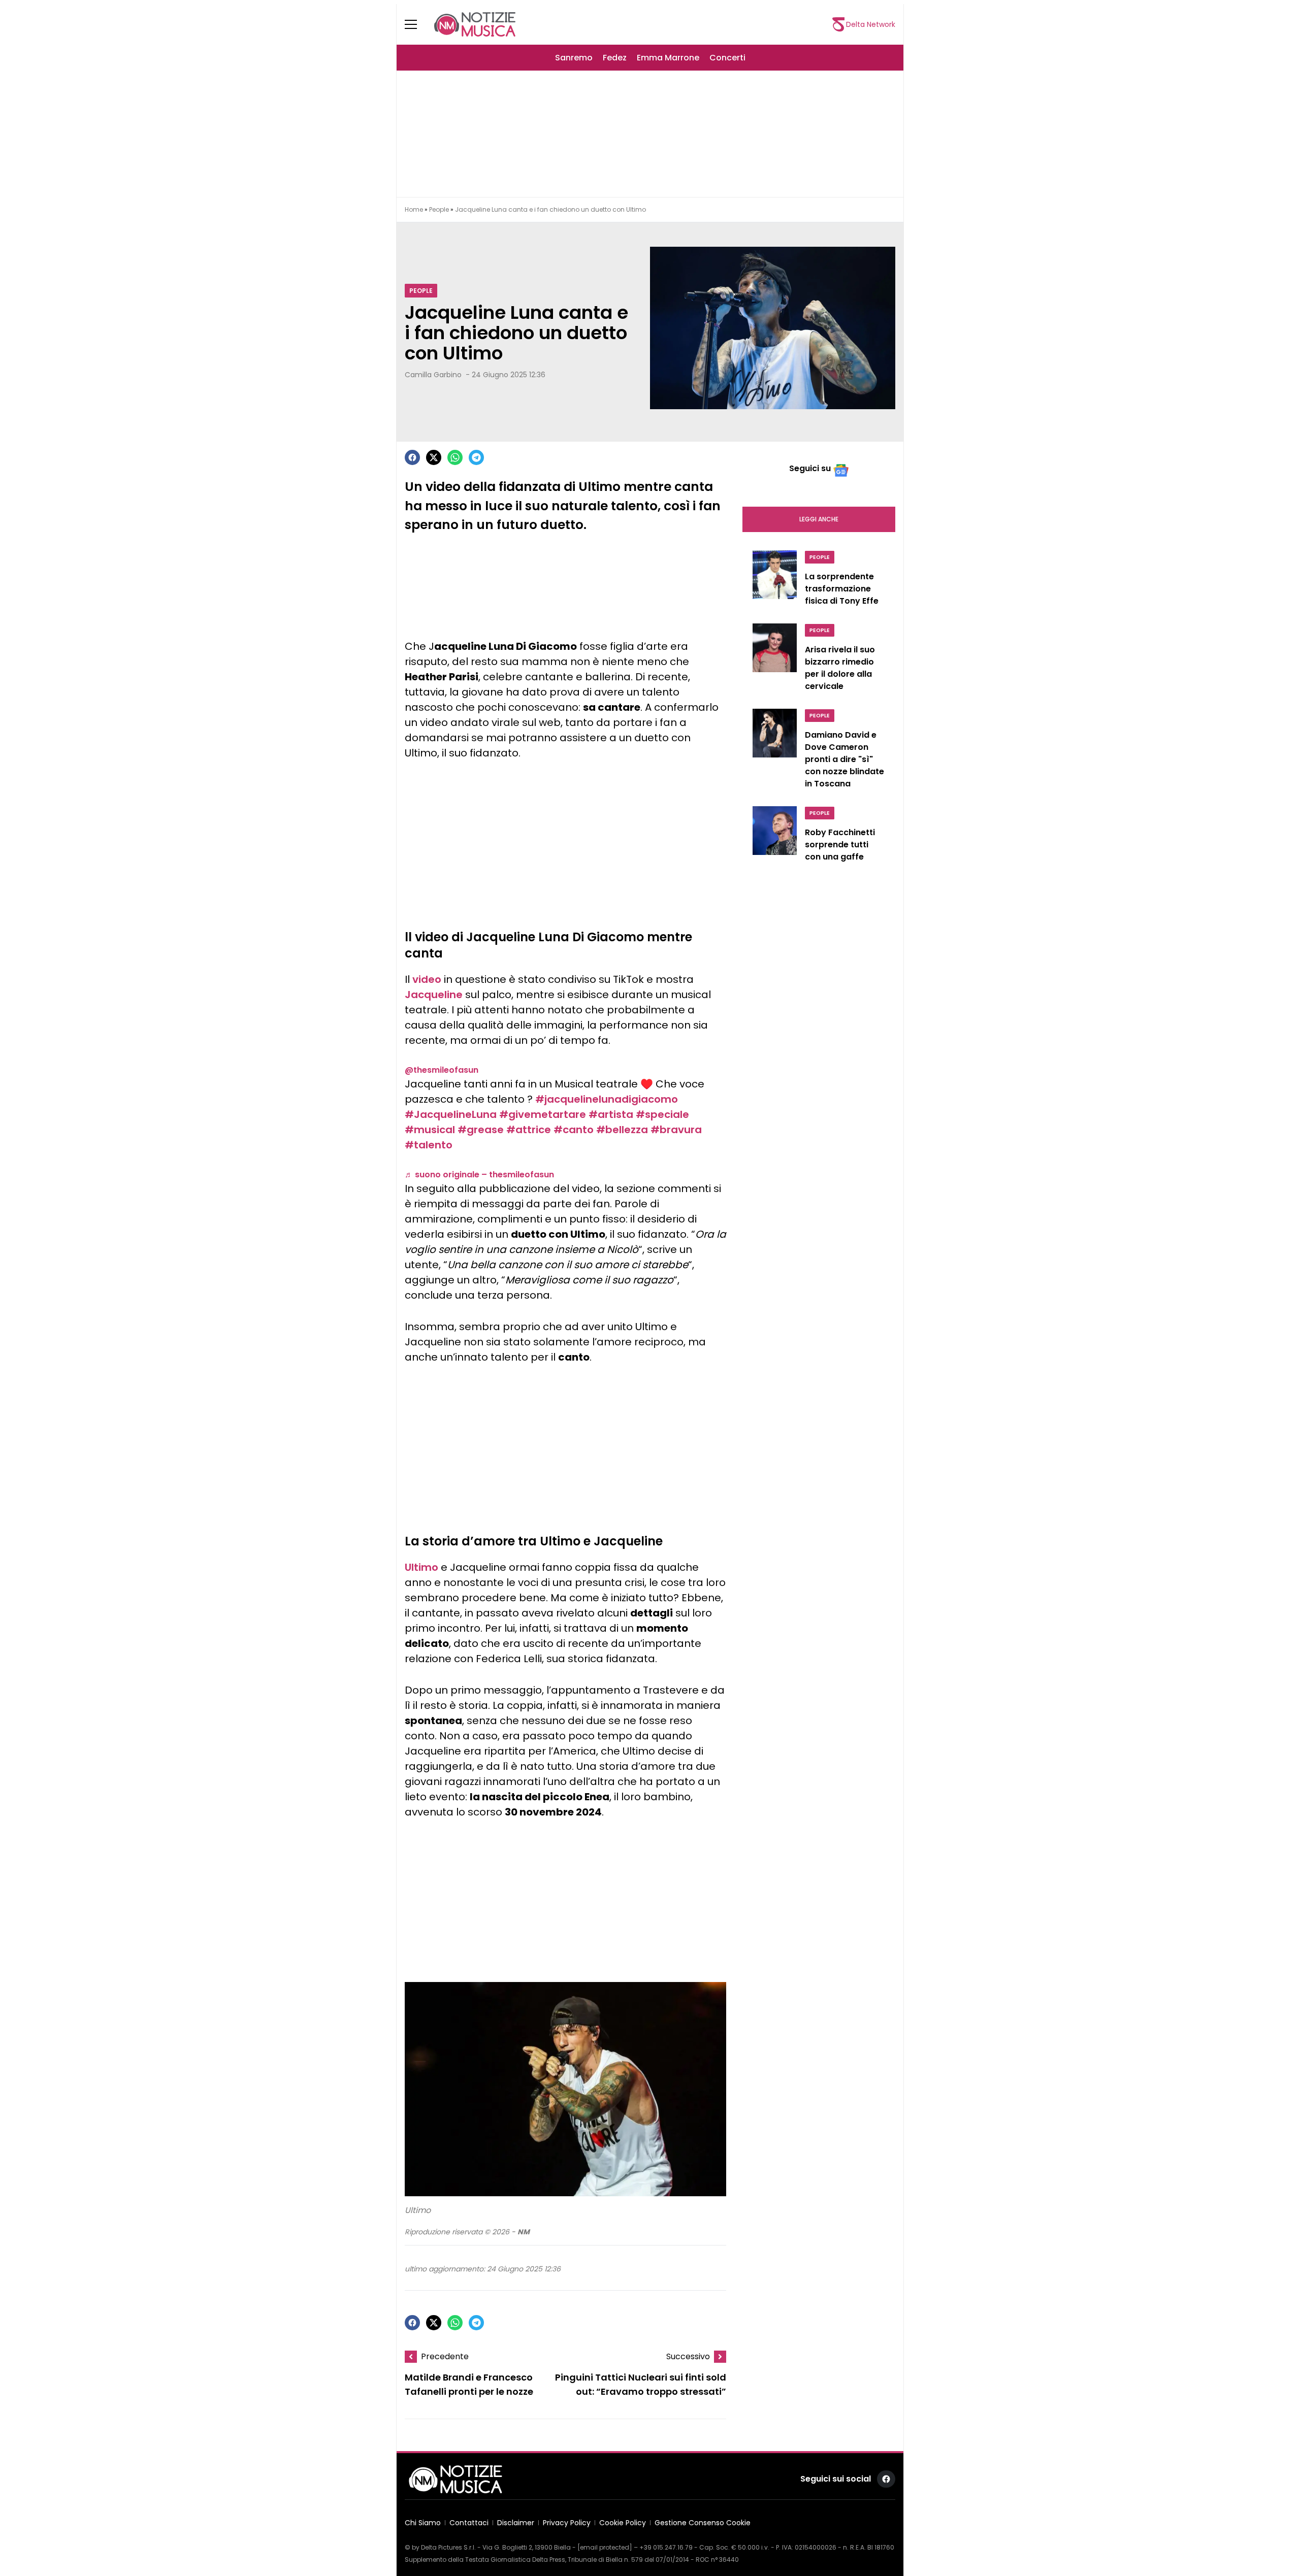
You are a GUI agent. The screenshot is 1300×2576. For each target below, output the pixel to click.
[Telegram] (476, 457)
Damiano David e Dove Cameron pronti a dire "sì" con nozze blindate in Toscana (844, 759)
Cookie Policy (623, 2523)
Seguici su (810, 468)
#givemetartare (543, 1114)
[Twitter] (434, 457)
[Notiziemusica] (475, 24)
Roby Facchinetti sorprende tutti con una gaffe (840, 845)
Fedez (615, 58)
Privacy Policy (567, 2523)
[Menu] (417, 24)
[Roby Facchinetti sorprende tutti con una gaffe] (775, 837)
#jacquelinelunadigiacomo (607, 1099)
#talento (429, 1145)
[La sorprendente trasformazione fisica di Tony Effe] (775, 581)
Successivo (688, 2356)
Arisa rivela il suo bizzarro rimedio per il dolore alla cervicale (840, 668)
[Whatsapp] (455, 457)
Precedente (445, 2356)
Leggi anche (819, 519)
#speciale (662, 1114)
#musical (430, 1130)
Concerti (727, 58)
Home (414, 209)
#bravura (676, 1130)
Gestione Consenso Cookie (703, 2523)
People (439, 209)
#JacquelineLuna (451, 1114)
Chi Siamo (423, 2523)
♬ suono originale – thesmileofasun (479, 1175)
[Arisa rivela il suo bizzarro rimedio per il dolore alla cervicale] (775, 660)
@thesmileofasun (442, 1070)
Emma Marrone (668, 58)
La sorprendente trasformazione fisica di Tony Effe (842, 589)
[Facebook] (412, 457)
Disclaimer (516, 2523)
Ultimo (421, 1567)
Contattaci (469, 2523)
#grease (481, 1130)
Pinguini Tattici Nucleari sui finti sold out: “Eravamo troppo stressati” (641, 2385)
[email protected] (605, 2547)
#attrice (529, 1130)
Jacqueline (434, 995)
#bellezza (622, 1130)
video (427, 979)
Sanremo (574, 58)
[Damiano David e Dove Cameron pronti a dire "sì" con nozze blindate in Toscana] (775, 751)
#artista (611, 1114)
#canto (574, 1130)
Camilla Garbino (433, 375)
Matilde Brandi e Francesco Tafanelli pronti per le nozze (469, 2385)
